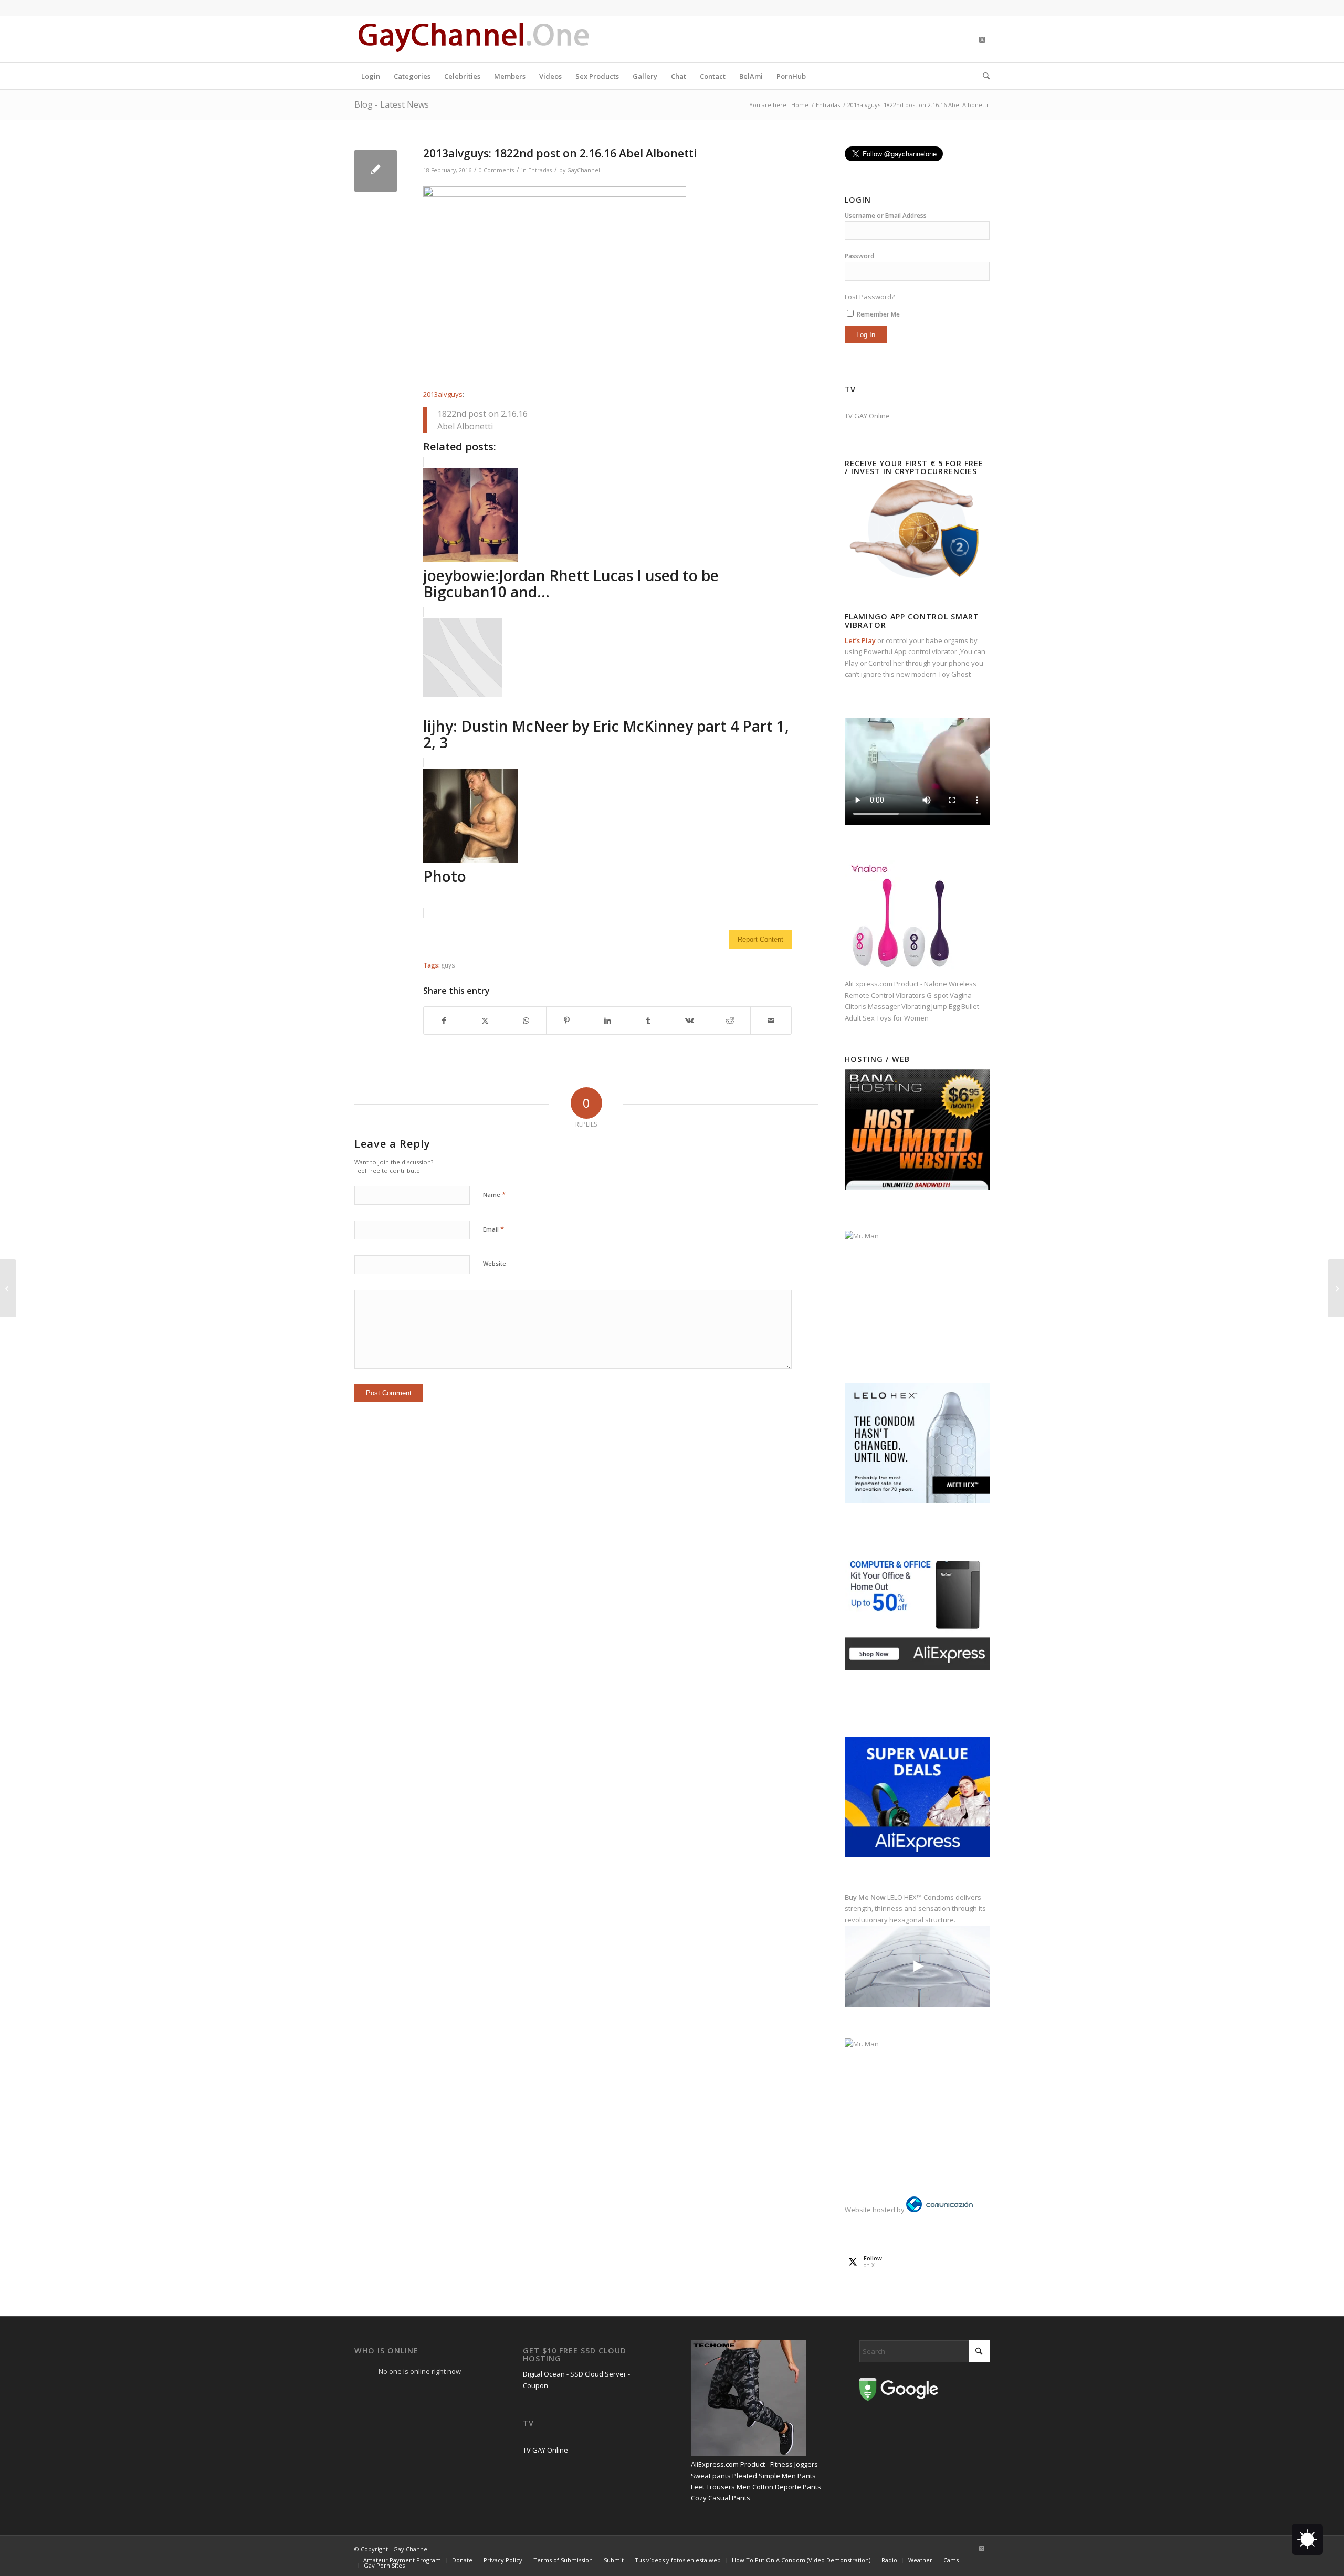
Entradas (540, 170)
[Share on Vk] (690, 1021)
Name (494, 1194)
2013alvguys (443, 394)
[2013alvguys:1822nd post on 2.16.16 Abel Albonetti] (376, 171)
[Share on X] (485, 1021)
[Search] (983, 76)
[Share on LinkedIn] (608, 1021)
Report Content (760, 939)
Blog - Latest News (392, 104)
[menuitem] (371, 76)
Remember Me (878, 314)
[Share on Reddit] (731, 1021)
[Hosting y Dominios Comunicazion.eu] (939, 2210)
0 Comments (496, 170)
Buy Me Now (865, 1897)
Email (493, 1229)
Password (859, 256)
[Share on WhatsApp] (526, 1021)
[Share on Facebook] (444, 1021)
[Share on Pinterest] (567, 1021)
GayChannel (584, 170)
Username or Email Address (886, 215)
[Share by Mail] (771, 1021)
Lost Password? (870, 297)
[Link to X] (982, 39)
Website (495, 1263)
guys (448, 965)
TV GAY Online (867, 416)
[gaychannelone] (474, 39)
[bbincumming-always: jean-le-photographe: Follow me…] (8, 1288)
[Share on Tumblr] (649, 1021)
